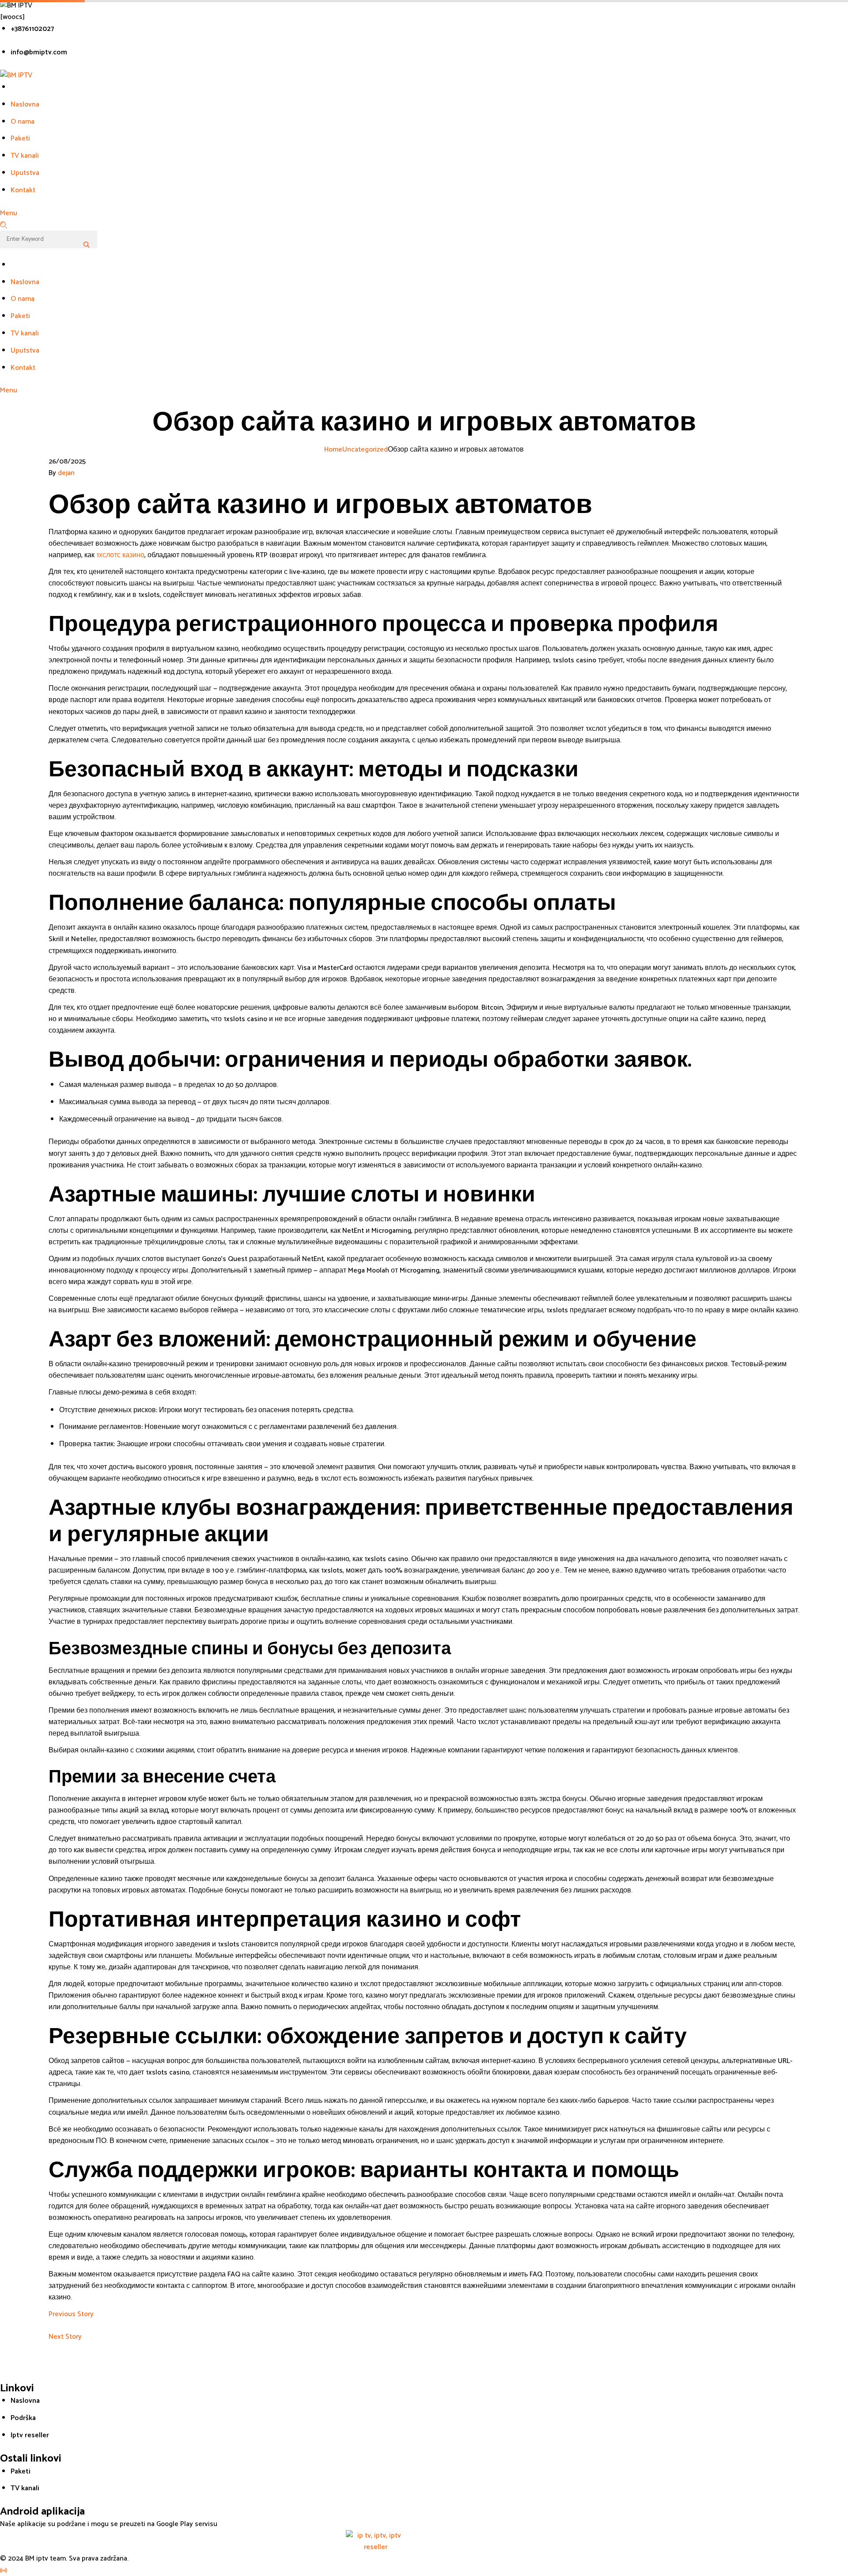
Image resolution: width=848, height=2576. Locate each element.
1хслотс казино (120, 555)
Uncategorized (365, 450)
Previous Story (71, 2314)
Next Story (65, 2337)
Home (333, 450)
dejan (66, 473)
